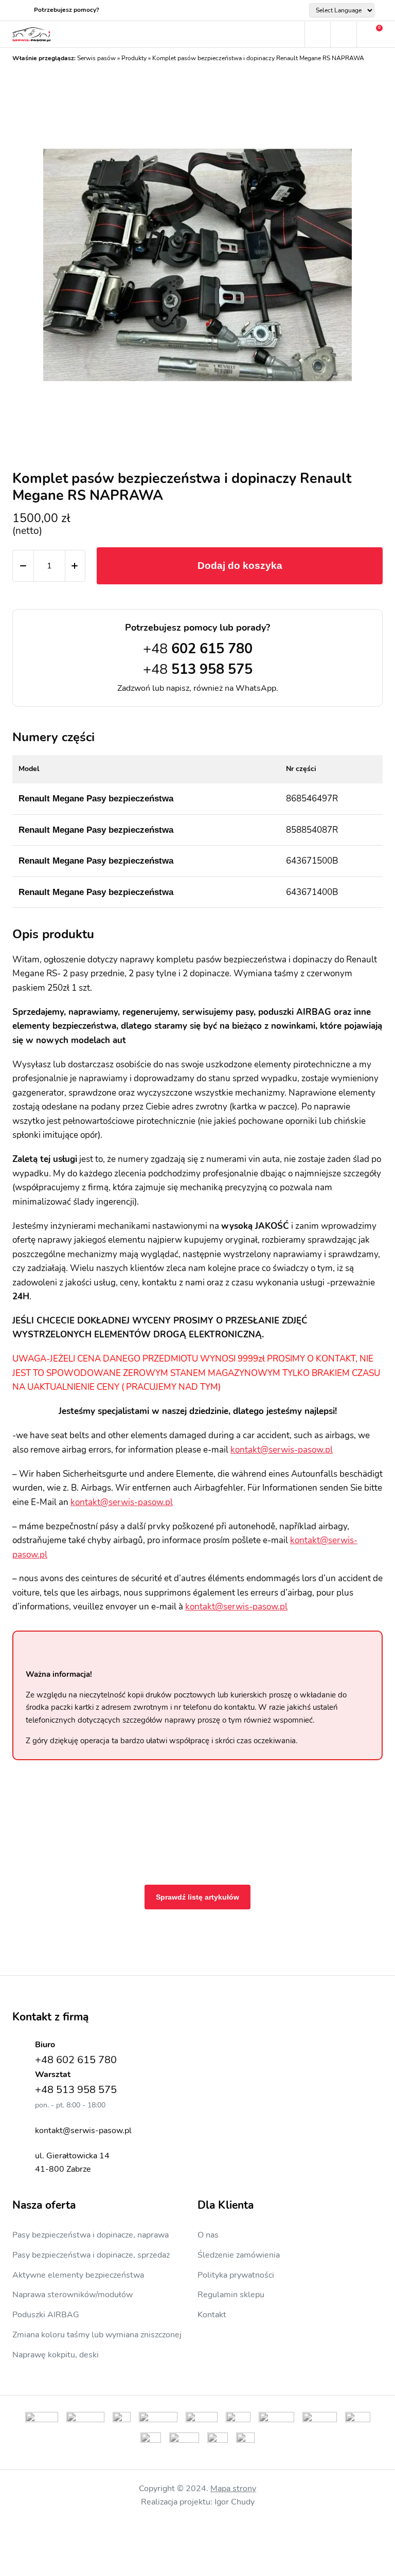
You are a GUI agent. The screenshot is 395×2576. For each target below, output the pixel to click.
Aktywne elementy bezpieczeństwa (78, 2275)
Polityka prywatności (236, 2275)
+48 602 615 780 (76, 2060)
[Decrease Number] (23, 566)
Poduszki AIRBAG (46, 2315)
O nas (208, 2235)
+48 (198, 649)
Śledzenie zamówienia (239, 2255)
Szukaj (317, 34)
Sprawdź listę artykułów (197, 1897)
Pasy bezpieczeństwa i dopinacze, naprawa (91, 2235)
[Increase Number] (75, 566)
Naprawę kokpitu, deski (56, 2355)
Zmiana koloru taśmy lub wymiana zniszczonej (97, 2335)
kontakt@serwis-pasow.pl (282, 1450)
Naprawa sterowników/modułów (73, 2295)
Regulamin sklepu (231, 2295)
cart (370, 34)
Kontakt (212, 2315)
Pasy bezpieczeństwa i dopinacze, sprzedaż (91, 2255)
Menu (292, 34)
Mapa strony (233, 2489)
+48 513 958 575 (76, 2090)
